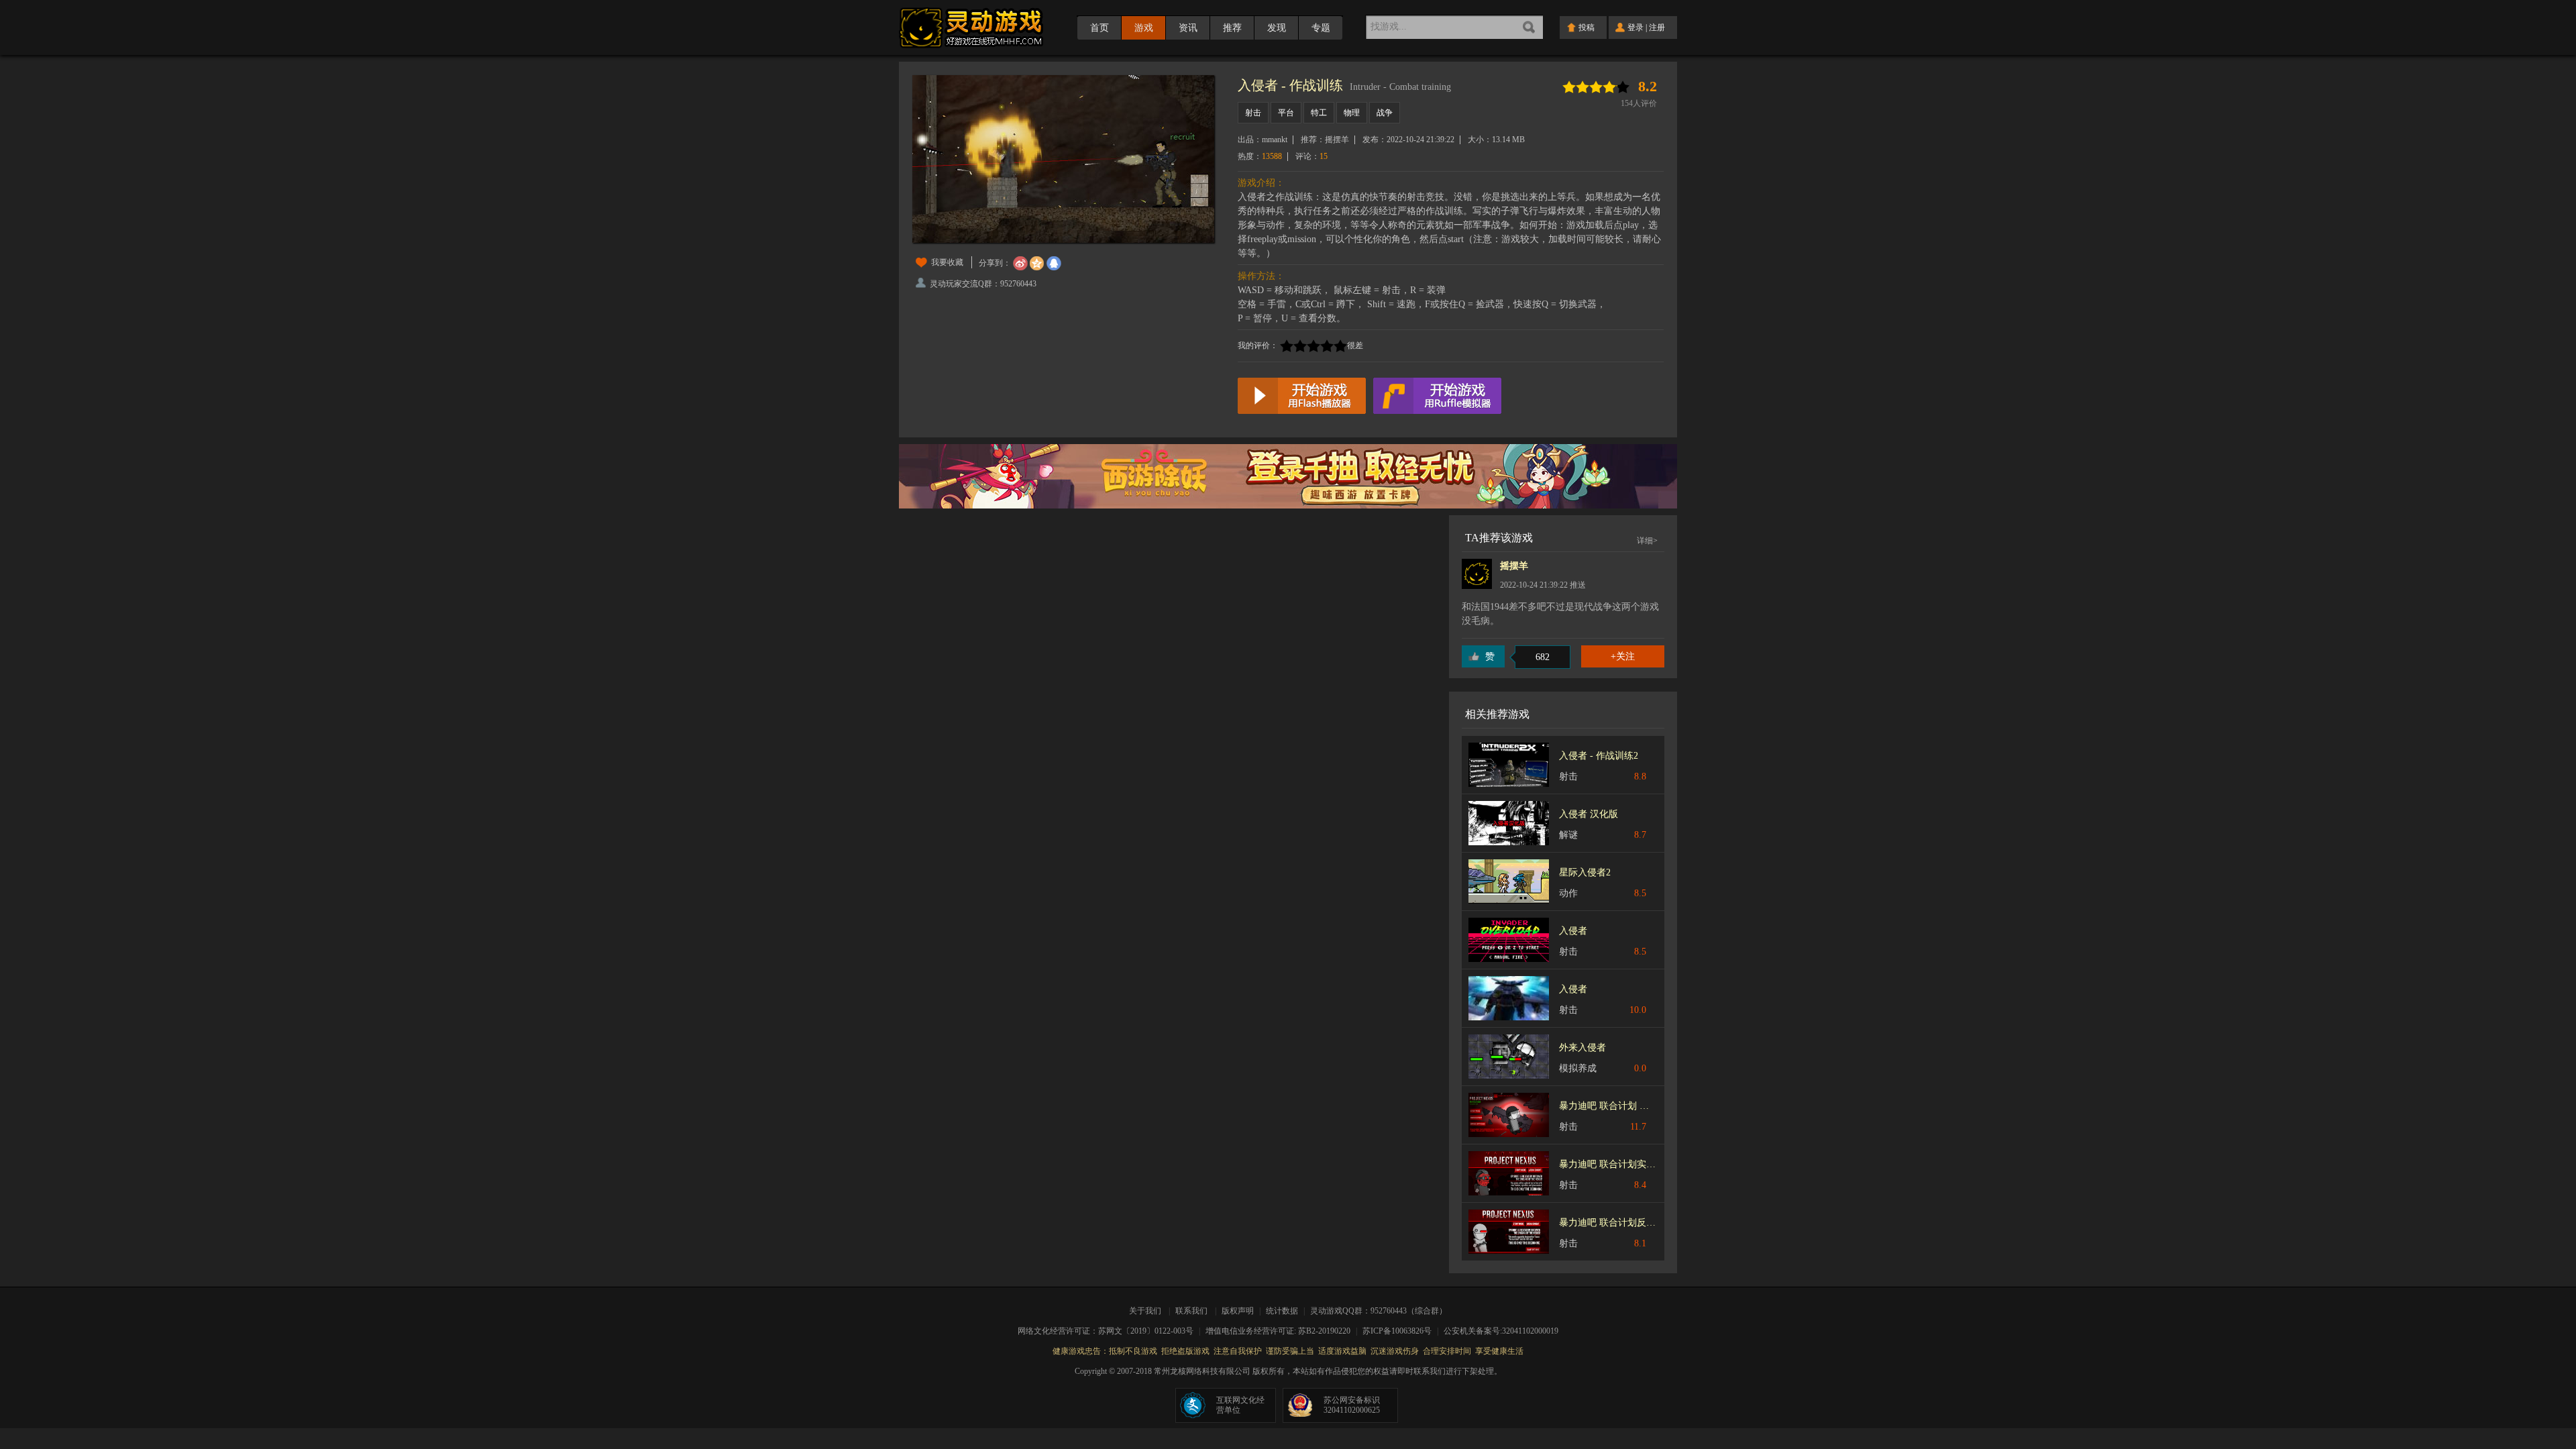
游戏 (1144, 28)
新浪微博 (1020, 264)
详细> (1647, 541)
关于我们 (1147, 1311)
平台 (1286, 113)
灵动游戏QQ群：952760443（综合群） (1379, 1311)
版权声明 (1238, 1311)
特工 (1319, 113)
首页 (1099, 28)
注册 (1657, 28)
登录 (1635, 28)
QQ (1054, 264)
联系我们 (1191, 1311)
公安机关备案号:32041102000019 (1501, 1331)
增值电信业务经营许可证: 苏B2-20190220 (1282, 1331)
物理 (1352, 113)
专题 (1321, 28)
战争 (1385, 113)
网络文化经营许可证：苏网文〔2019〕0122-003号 (1110, 1331)
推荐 (1232, 28)
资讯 (1188, 28)
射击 (1253, 113)
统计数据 (1283, 1311)
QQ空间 (1037, 264)
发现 (1277, 28)
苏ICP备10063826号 (1401, 1331)
